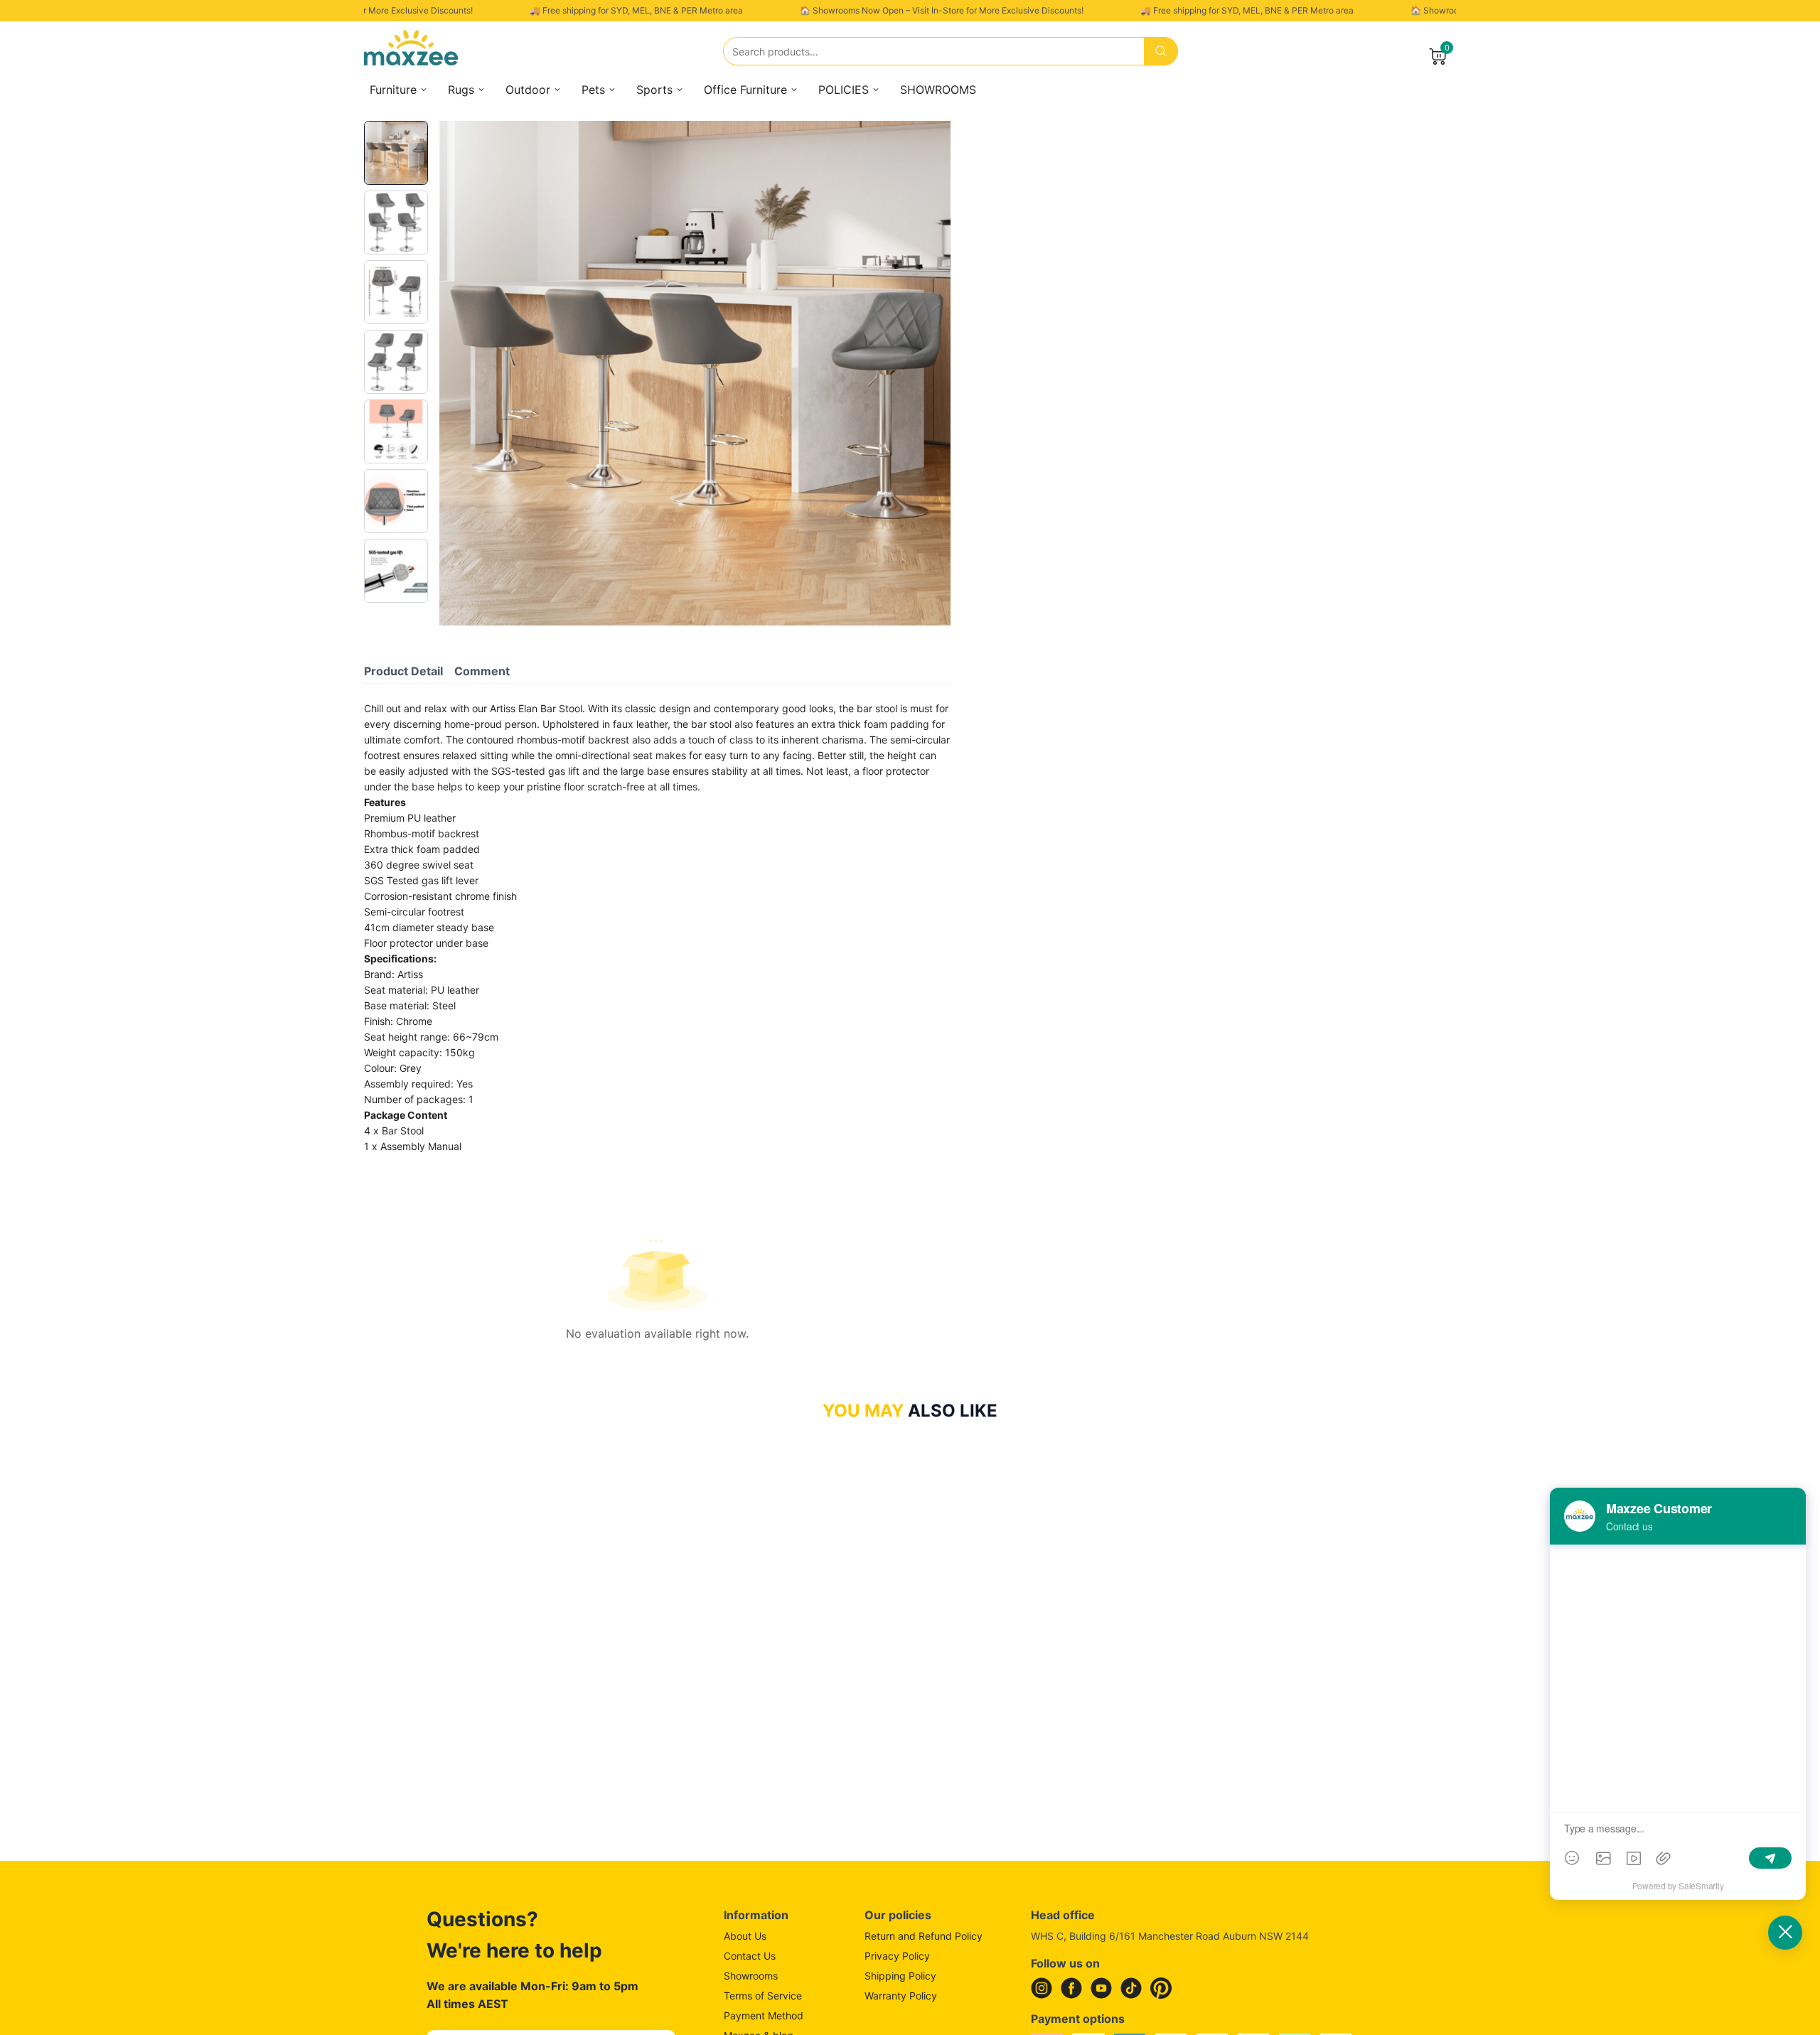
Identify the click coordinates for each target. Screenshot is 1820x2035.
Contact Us (750, 1956)
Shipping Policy (900, 1976)
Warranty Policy (901, 1996)
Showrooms (751, 1976)
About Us (745, 1936)
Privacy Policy (897, 1956)
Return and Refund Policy (924, 1936)
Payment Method (764, 2015)
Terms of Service (763, 1996)
